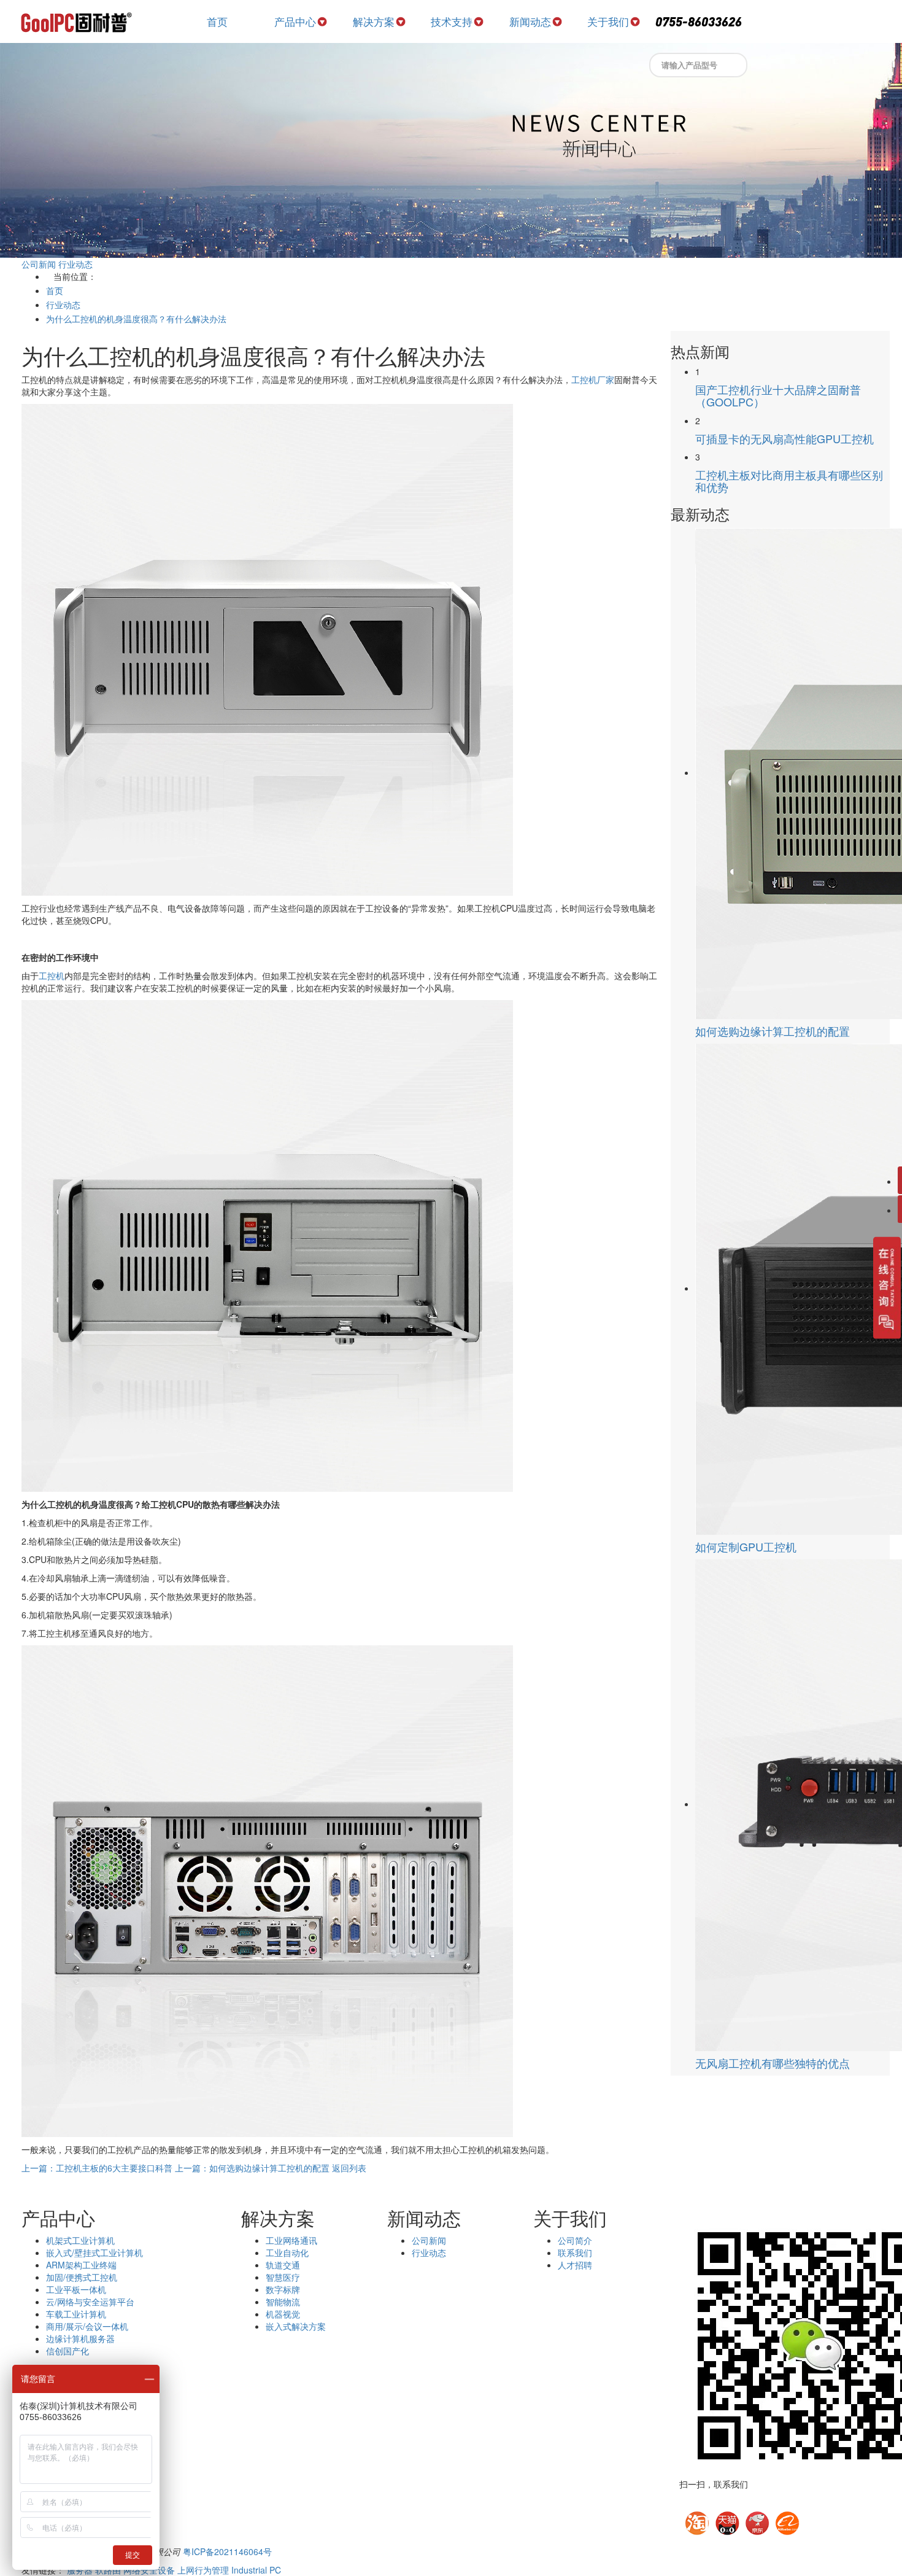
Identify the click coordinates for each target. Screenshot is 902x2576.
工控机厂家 (593, 379)
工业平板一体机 (76, 2289)
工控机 (52, 976)
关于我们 (608, 21)
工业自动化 (287, 2252)
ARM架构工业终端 (81, 2265)
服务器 (80, 2570)
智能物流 (283, 2302)
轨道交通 (283, 2265)
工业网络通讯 (291, 2240)
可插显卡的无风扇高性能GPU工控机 (784, 438)
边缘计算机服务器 (80, 2338)
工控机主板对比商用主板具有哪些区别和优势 (789, 481)
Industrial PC (256, 2570)
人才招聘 (575, 2265)
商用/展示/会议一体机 (87, 2326)
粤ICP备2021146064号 (227, 2551)
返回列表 (349, 2168)
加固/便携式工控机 (82, 2277)
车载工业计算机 (76, 2314)
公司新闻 (39, 264)
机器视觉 (283, 2314)
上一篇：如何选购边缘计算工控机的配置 (252, 2168)
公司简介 (575, 2240)
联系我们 (575, 2252)
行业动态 (75, 264)
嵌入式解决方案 (296, 2326)
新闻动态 (530, 21)
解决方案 (374, 21)
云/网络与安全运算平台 (90, 2302)
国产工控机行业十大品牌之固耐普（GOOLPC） (778, 395)
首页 (217, 21)
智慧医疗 (283, 2277)
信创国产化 (67, 2351)
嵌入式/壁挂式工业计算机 (94, 2252)
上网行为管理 (203, 2570)
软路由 (108, 2570)
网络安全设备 (149, 2570)
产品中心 (295, 21)
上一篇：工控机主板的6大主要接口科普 (97, 2168)
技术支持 (452, 21)
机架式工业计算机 (80, 2240)
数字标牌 (283, 2289)
